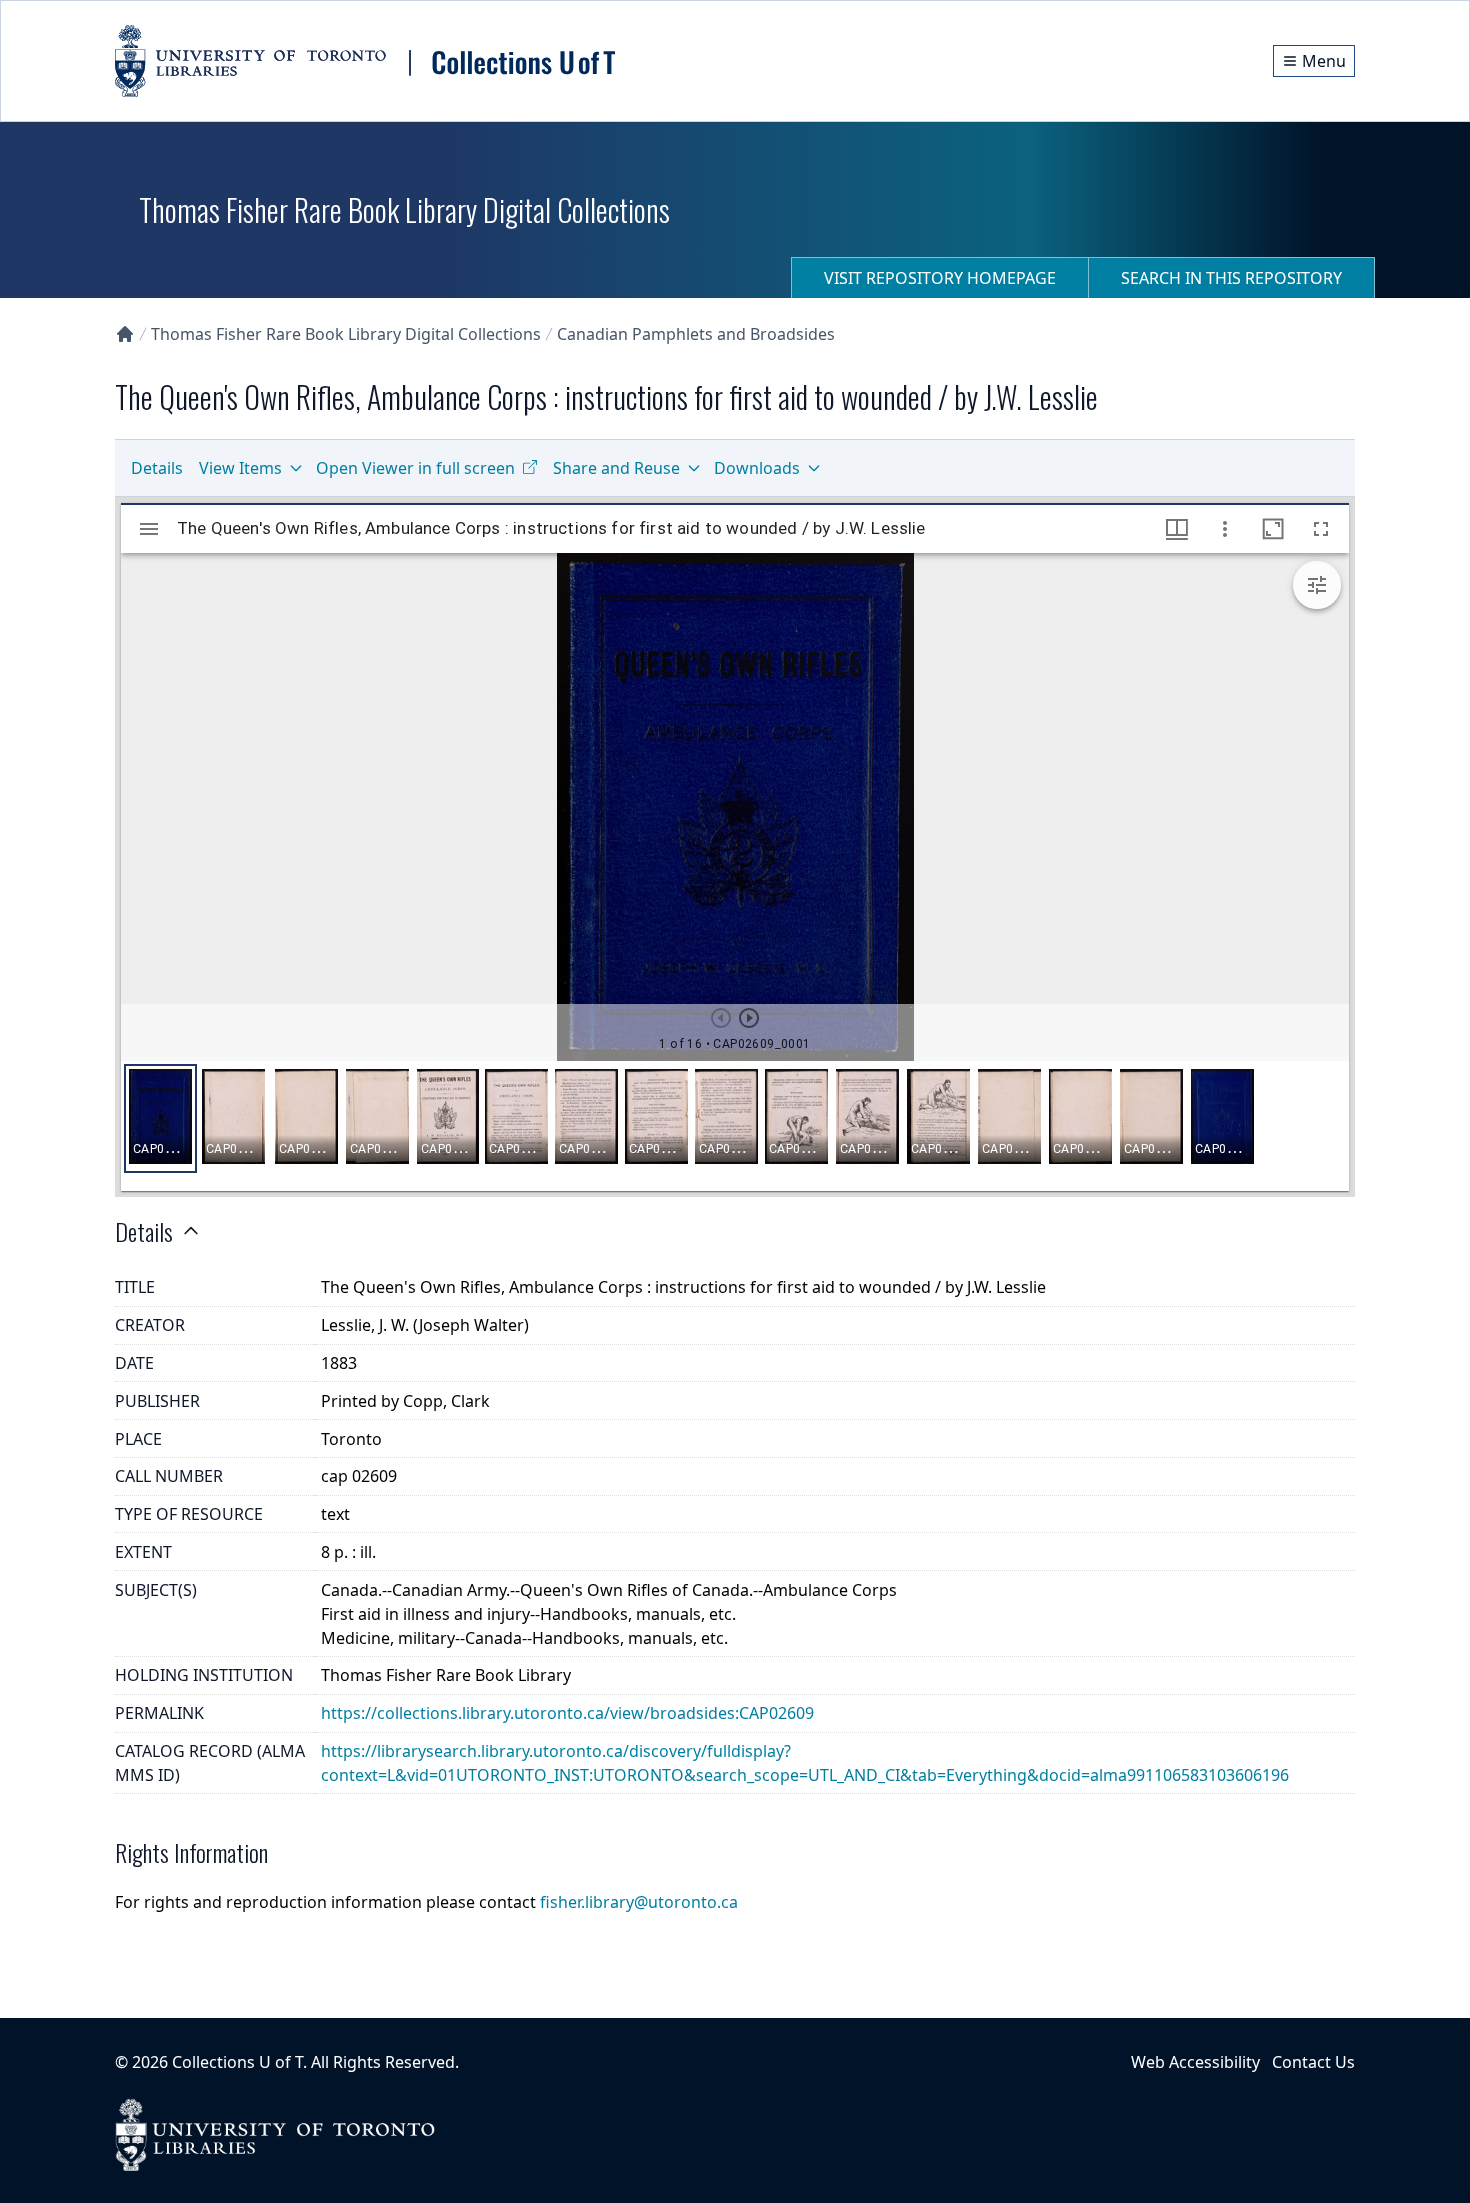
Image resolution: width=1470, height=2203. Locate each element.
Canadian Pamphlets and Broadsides (696, 334)
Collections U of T (237, 2062)
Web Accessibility (1195, 2062)
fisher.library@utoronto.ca (639, 1902)
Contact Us (1313, 2062)
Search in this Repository (1231, 278)
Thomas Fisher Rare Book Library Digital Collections (346, 334)
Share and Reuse (616, 468)
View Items (240, 468)
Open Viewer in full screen (415, 468)
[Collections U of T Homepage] (125, 334)
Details (157, 468)
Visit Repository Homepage (940, 278)
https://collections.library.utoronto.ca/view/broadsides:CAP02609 (567, 1713)
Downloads (757, 468)
